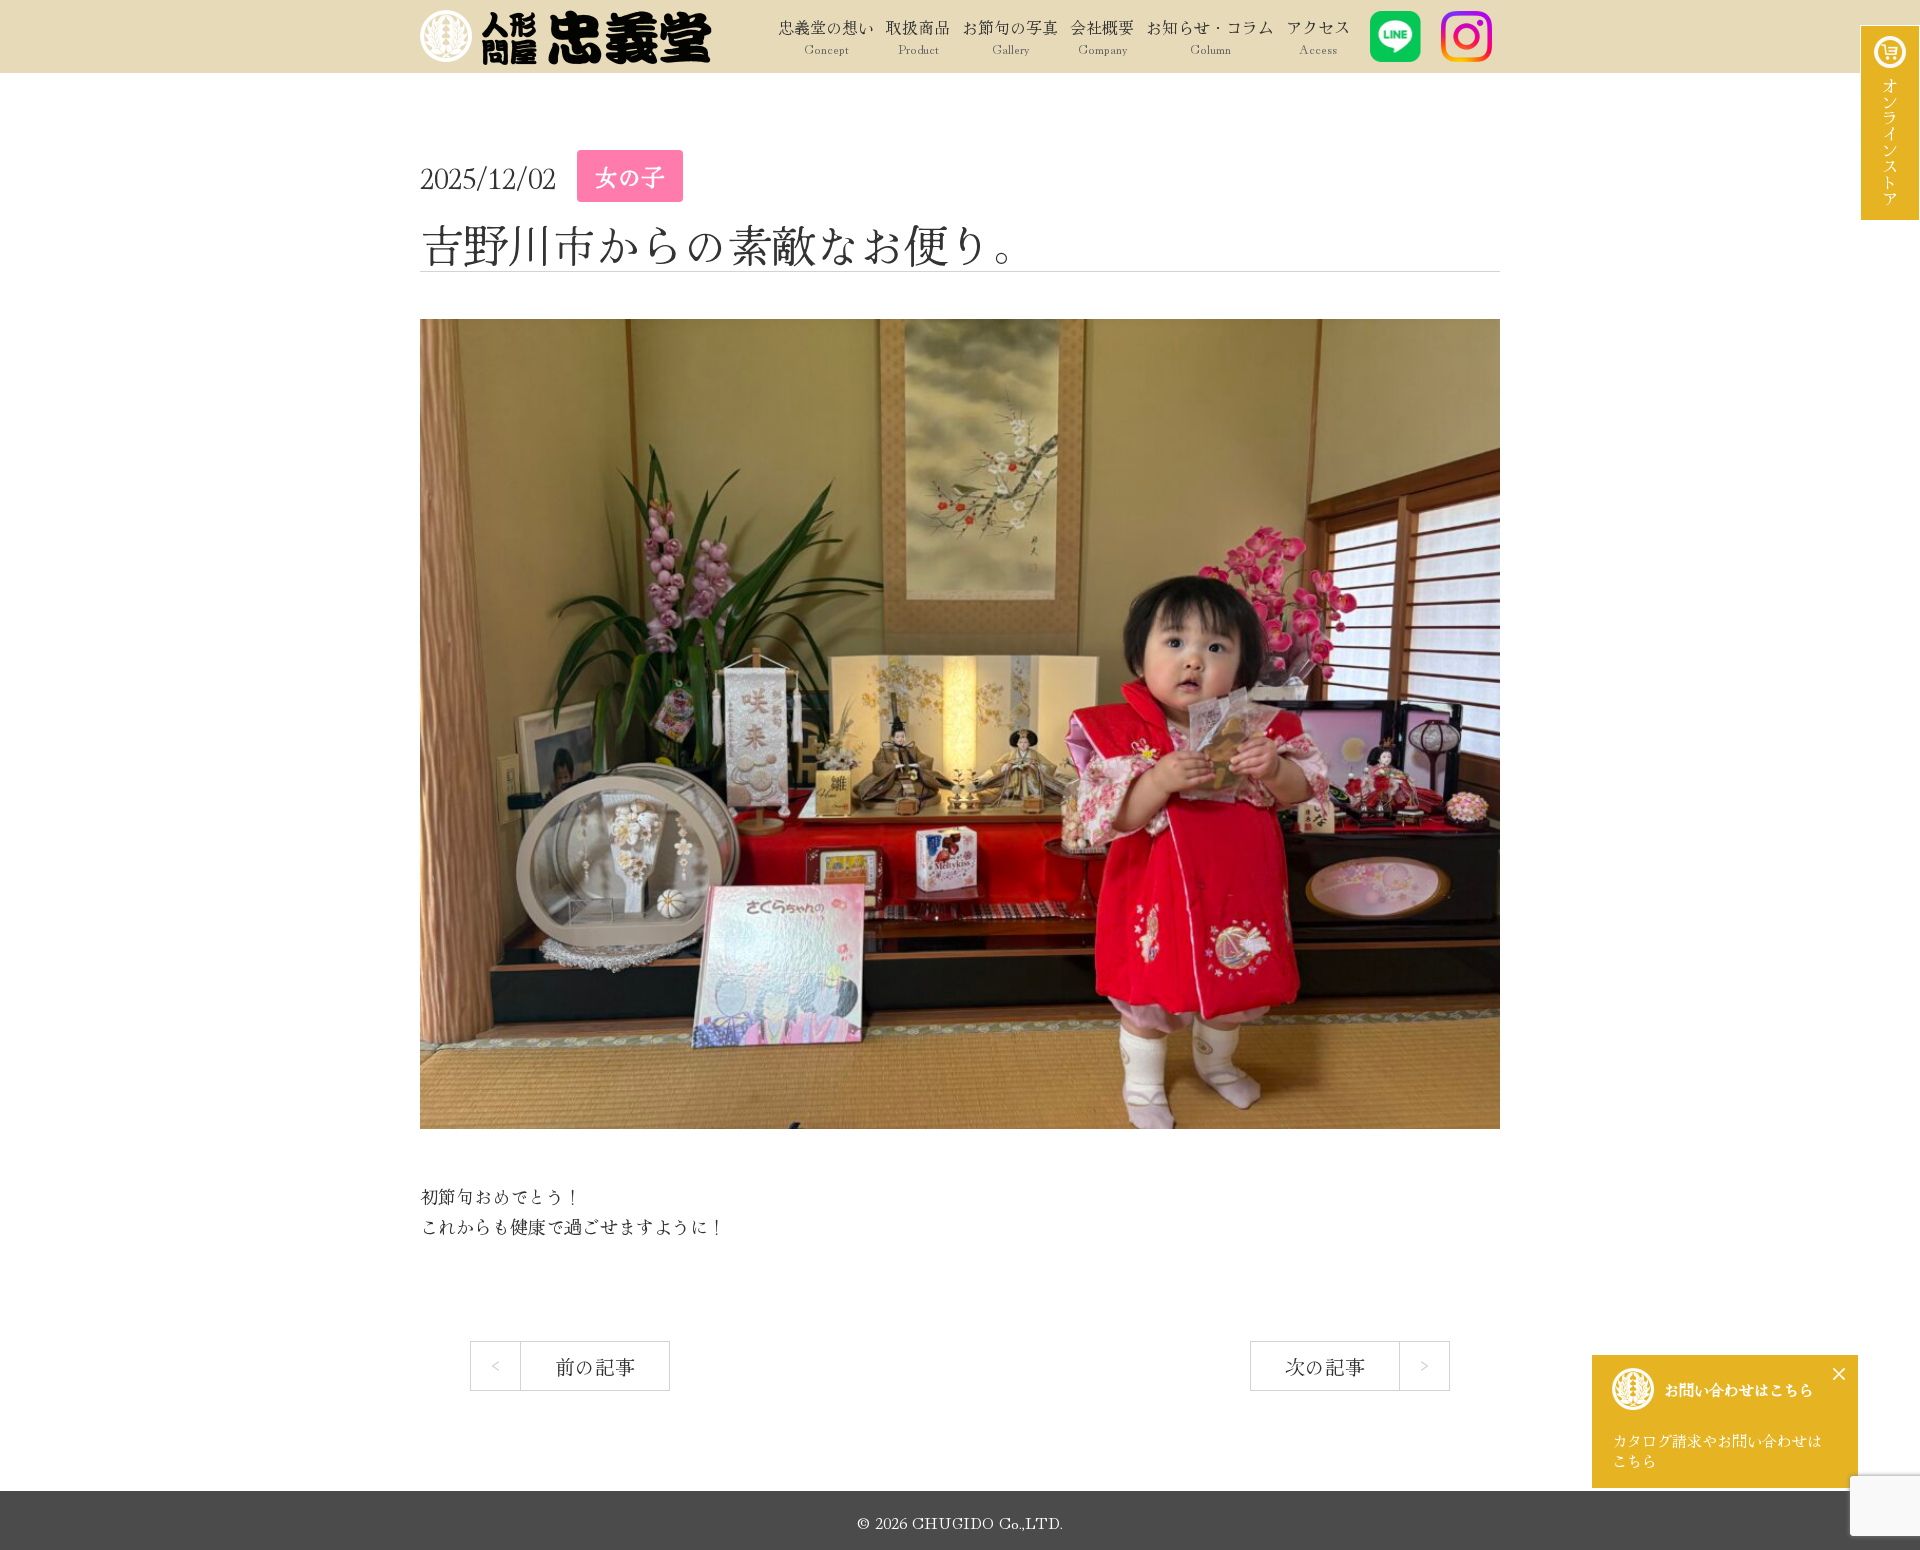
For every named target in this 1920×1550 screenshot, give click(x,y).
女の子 (629, 176)
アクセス (1318, 36)
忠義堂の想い (826, 36)
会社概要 (1102, 36)
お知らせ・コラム (1210, 36)
